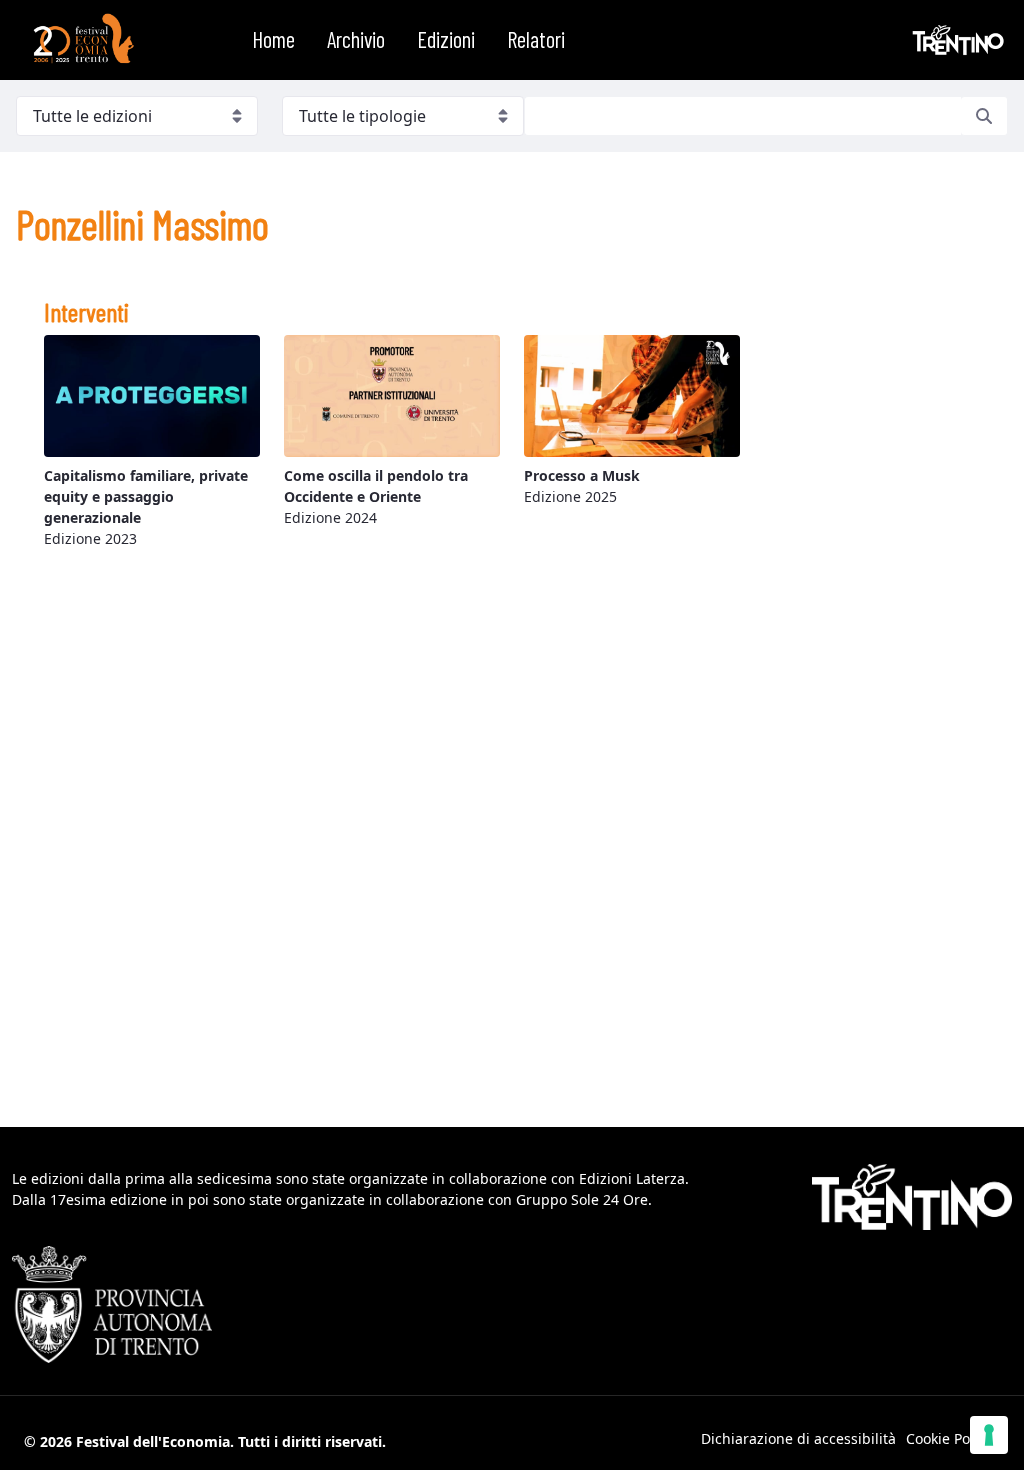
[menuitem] (273, 40)
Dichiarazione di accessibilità (798, 1438)
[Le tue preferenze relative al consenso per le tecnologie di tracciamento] (989, 1435)
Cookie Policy (949, 1438)
